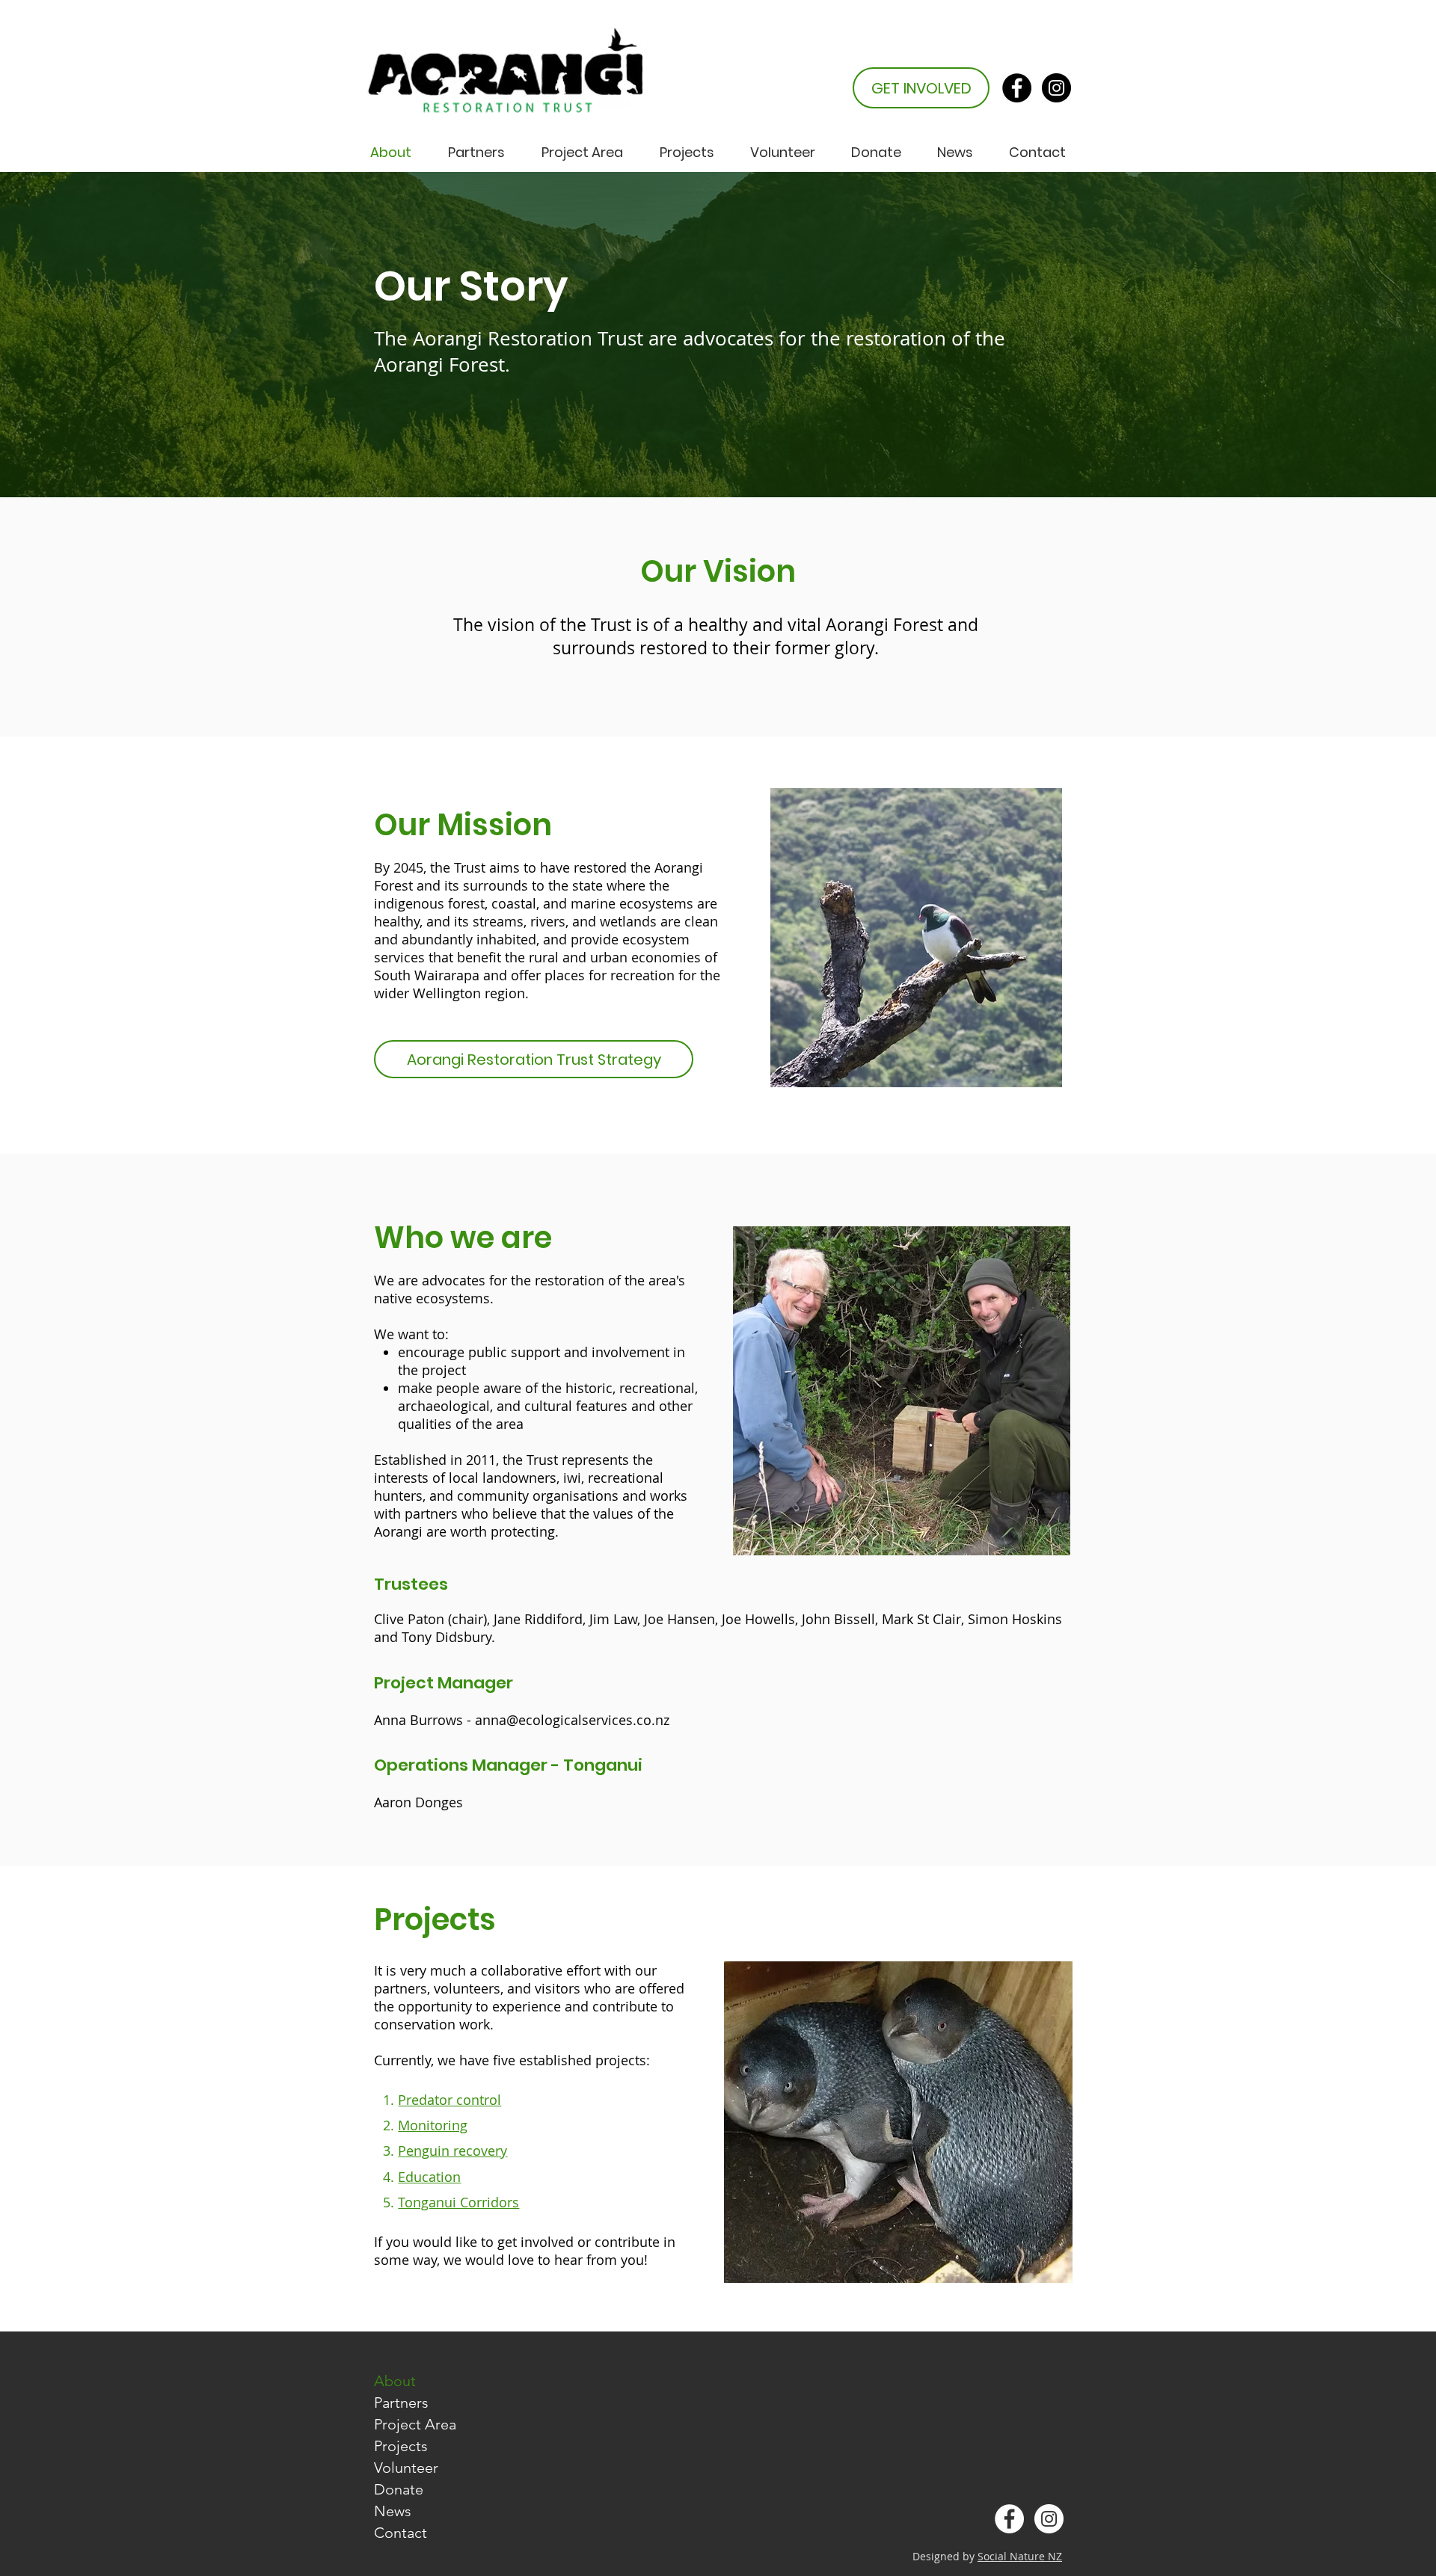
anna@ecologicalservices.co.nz (572, 1720)
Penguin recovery (452, 2151)
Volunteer (406, 2468)
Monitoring (433, 2125)
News (393, 2511)
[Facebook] (1017, 88)
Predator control (449, 2100)
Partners (401, 2403)
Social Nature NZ (1020, 2556)
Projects (401, 2446)
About (395, 2381)
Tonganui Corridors (458, 2202)
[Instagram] (1056, 88)
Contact (401, 2533)
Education (429, 2177)
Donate (399, 2489)
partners (431, 1513)
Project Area (415, 2424)
